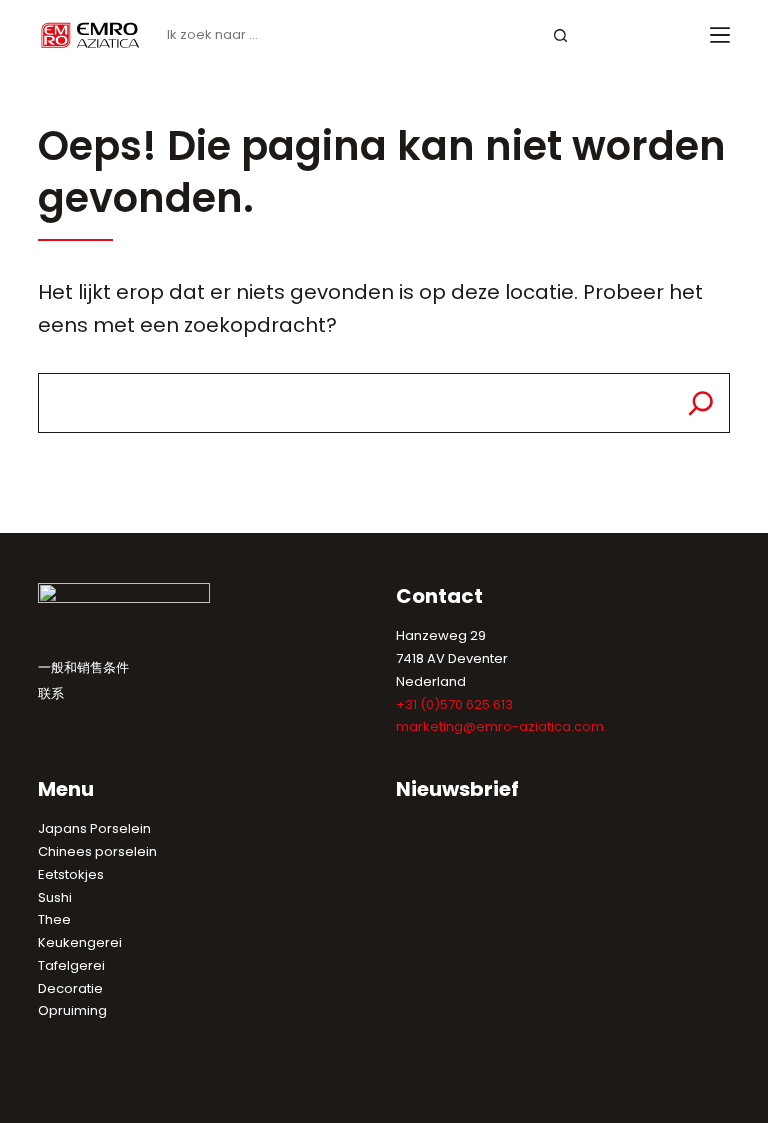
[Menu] (720, 35)
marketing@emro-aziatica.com (500, 726)
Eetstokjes (71, 874)
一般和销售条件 (83, 667)
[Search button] (561, 35)
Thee (54, 919)
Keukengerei (80, 942)
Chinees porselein (97, 851)
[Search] (701, 403)
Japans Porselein (94, 828)
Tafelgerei (71, 965)
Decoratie (70, 988)
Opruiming (72, 1010)
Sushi (55, 897)
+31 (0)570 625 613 (454, 704)
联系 (51, 693)
